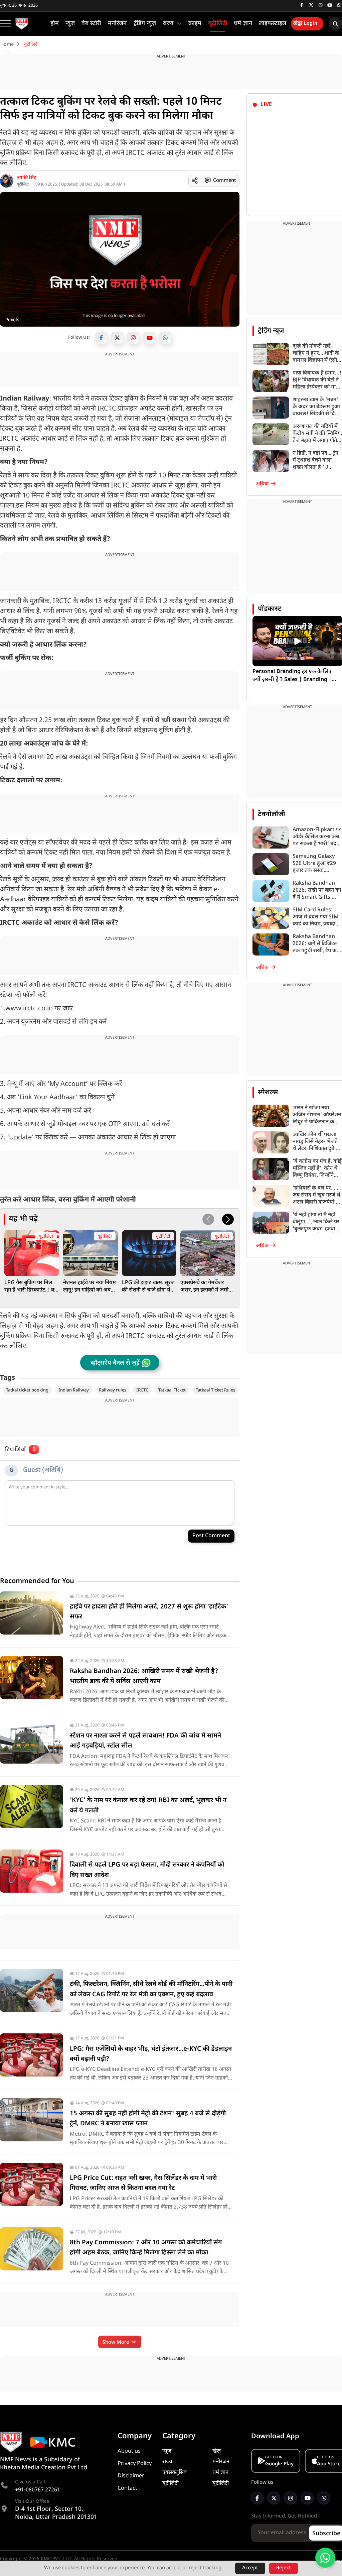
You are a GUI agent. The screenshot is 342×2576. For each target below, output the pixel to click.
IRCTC (142, 1390)
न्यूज (167, 2451)
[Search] (335, 24)
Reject (284, 2568)
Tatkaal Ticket (172, 1390)
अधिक (263, 484)
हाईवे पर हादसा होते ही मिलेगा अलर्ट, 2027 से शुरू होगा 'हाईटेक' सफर (149, 1612)
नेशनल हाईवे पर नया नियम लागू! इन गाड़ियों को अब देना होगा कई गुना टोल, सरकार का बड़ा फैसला (90, 1287)
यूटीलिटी (23, 185)
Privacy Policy (135, 2464)
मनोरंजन (221, 2462)
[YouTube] (149, 338)
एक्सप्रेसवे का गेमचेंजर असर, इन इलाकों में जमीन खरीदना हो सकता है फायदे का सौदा (207, 1287)
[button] (228, 1219)
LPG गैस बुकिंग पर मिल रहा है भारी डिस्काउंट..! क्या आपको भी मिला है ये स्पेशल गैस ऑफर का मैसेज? (32, 1287)
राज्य (167, 2462)
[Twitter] (117, 338)
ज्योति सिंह (27, 178)
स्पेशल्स (268, 1093)
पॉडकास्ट (270, 609)
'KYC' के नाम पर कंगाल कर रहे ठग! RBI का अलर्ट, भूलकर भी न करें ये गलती (148, 1806)
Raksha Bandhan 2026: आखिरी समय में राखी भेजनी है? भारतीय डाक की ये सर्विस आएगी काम (144, 1676)
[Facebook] (101, 338)
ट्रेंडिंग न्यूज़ (271, 331)
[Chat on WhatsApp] (325, 2558)
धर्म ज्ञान (220, 2473)
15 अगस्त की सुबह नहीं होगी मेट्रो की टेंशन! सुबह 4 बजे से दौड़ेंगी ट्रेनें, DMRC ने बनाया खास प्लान (148, 2119)
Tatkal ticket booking (27, 1390)
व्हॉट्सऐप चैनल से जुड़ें (115, 1363)
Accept (250, 2568)
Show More (117, 2342)
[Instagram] (133, 338)
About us (129, 2451)
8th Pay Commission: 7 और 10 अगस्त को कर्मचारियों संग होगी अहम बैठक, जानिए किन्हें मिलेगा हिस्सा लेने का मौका (146, 2248)
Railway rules (113, 1390)
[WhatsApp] (165, 338)
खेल (217, 2451)
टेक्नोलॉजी (272, 814)
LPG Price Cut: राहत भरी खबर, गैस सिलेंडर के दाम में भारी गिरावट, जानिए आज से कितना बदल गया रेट (143, 2183)
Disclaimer (131, 2476)
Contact (127, 2488)
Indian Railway (74, 1390)
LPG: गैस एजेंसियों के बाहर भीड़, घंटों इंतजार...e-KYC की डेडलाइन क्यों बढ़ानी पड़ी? (151, 2054)
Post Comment (211, 1536)
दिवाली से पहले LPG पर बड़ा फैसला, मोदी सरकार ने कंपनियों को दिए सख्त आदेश (147, 1870)
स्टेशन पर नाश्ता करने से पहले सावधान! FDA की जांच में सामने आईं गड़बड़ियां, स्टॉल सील (145, 1741)
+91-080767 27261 (38, 2490)
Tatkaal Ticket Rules (215, 1390)
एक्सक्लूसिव (175, 2473)
